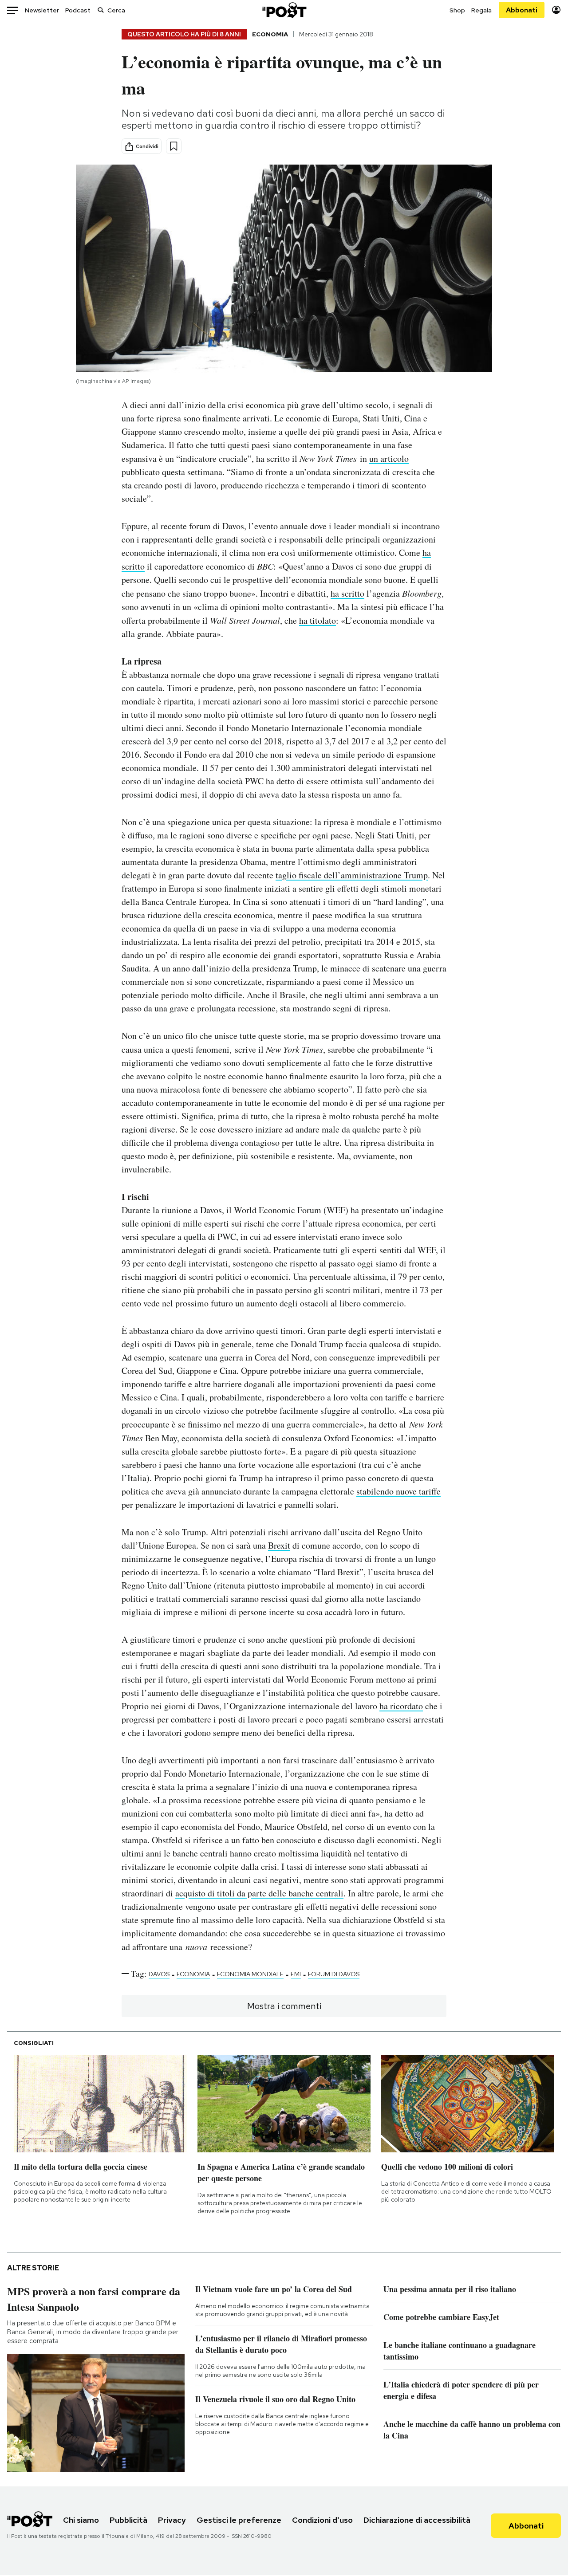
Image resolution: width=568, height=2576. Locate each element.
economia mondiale (250, 1974)
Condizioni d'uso (322, 2520)
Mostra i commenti (284, 2006)
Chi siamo (81, 2520)
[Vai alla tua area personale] (556, 10)
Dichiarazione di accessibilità (417, 2520)
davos (159, 1974)
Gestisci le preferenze (239, 2520)
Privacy (172, 2520)
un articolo (389, 458)
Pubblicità (128, 2520)
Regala (481, 10)
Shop (457, 10)
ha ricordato (401, 1706)
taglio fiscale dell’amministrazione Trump (352, 875)
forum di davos (334, 1974)
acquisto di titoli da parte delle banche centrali (259, 1893)
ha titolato (318, 620)
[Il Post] (284, 10)
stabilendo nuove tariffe (398, 1491)
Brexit (279, 1545)
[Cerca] (101, 10)
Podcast (78, 10)
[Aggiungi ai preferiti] (174, 146)
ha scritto (347, 593)
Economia (270, 34)
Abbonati (522, 10)
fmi (296, 1974)
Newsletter (42, 10)
